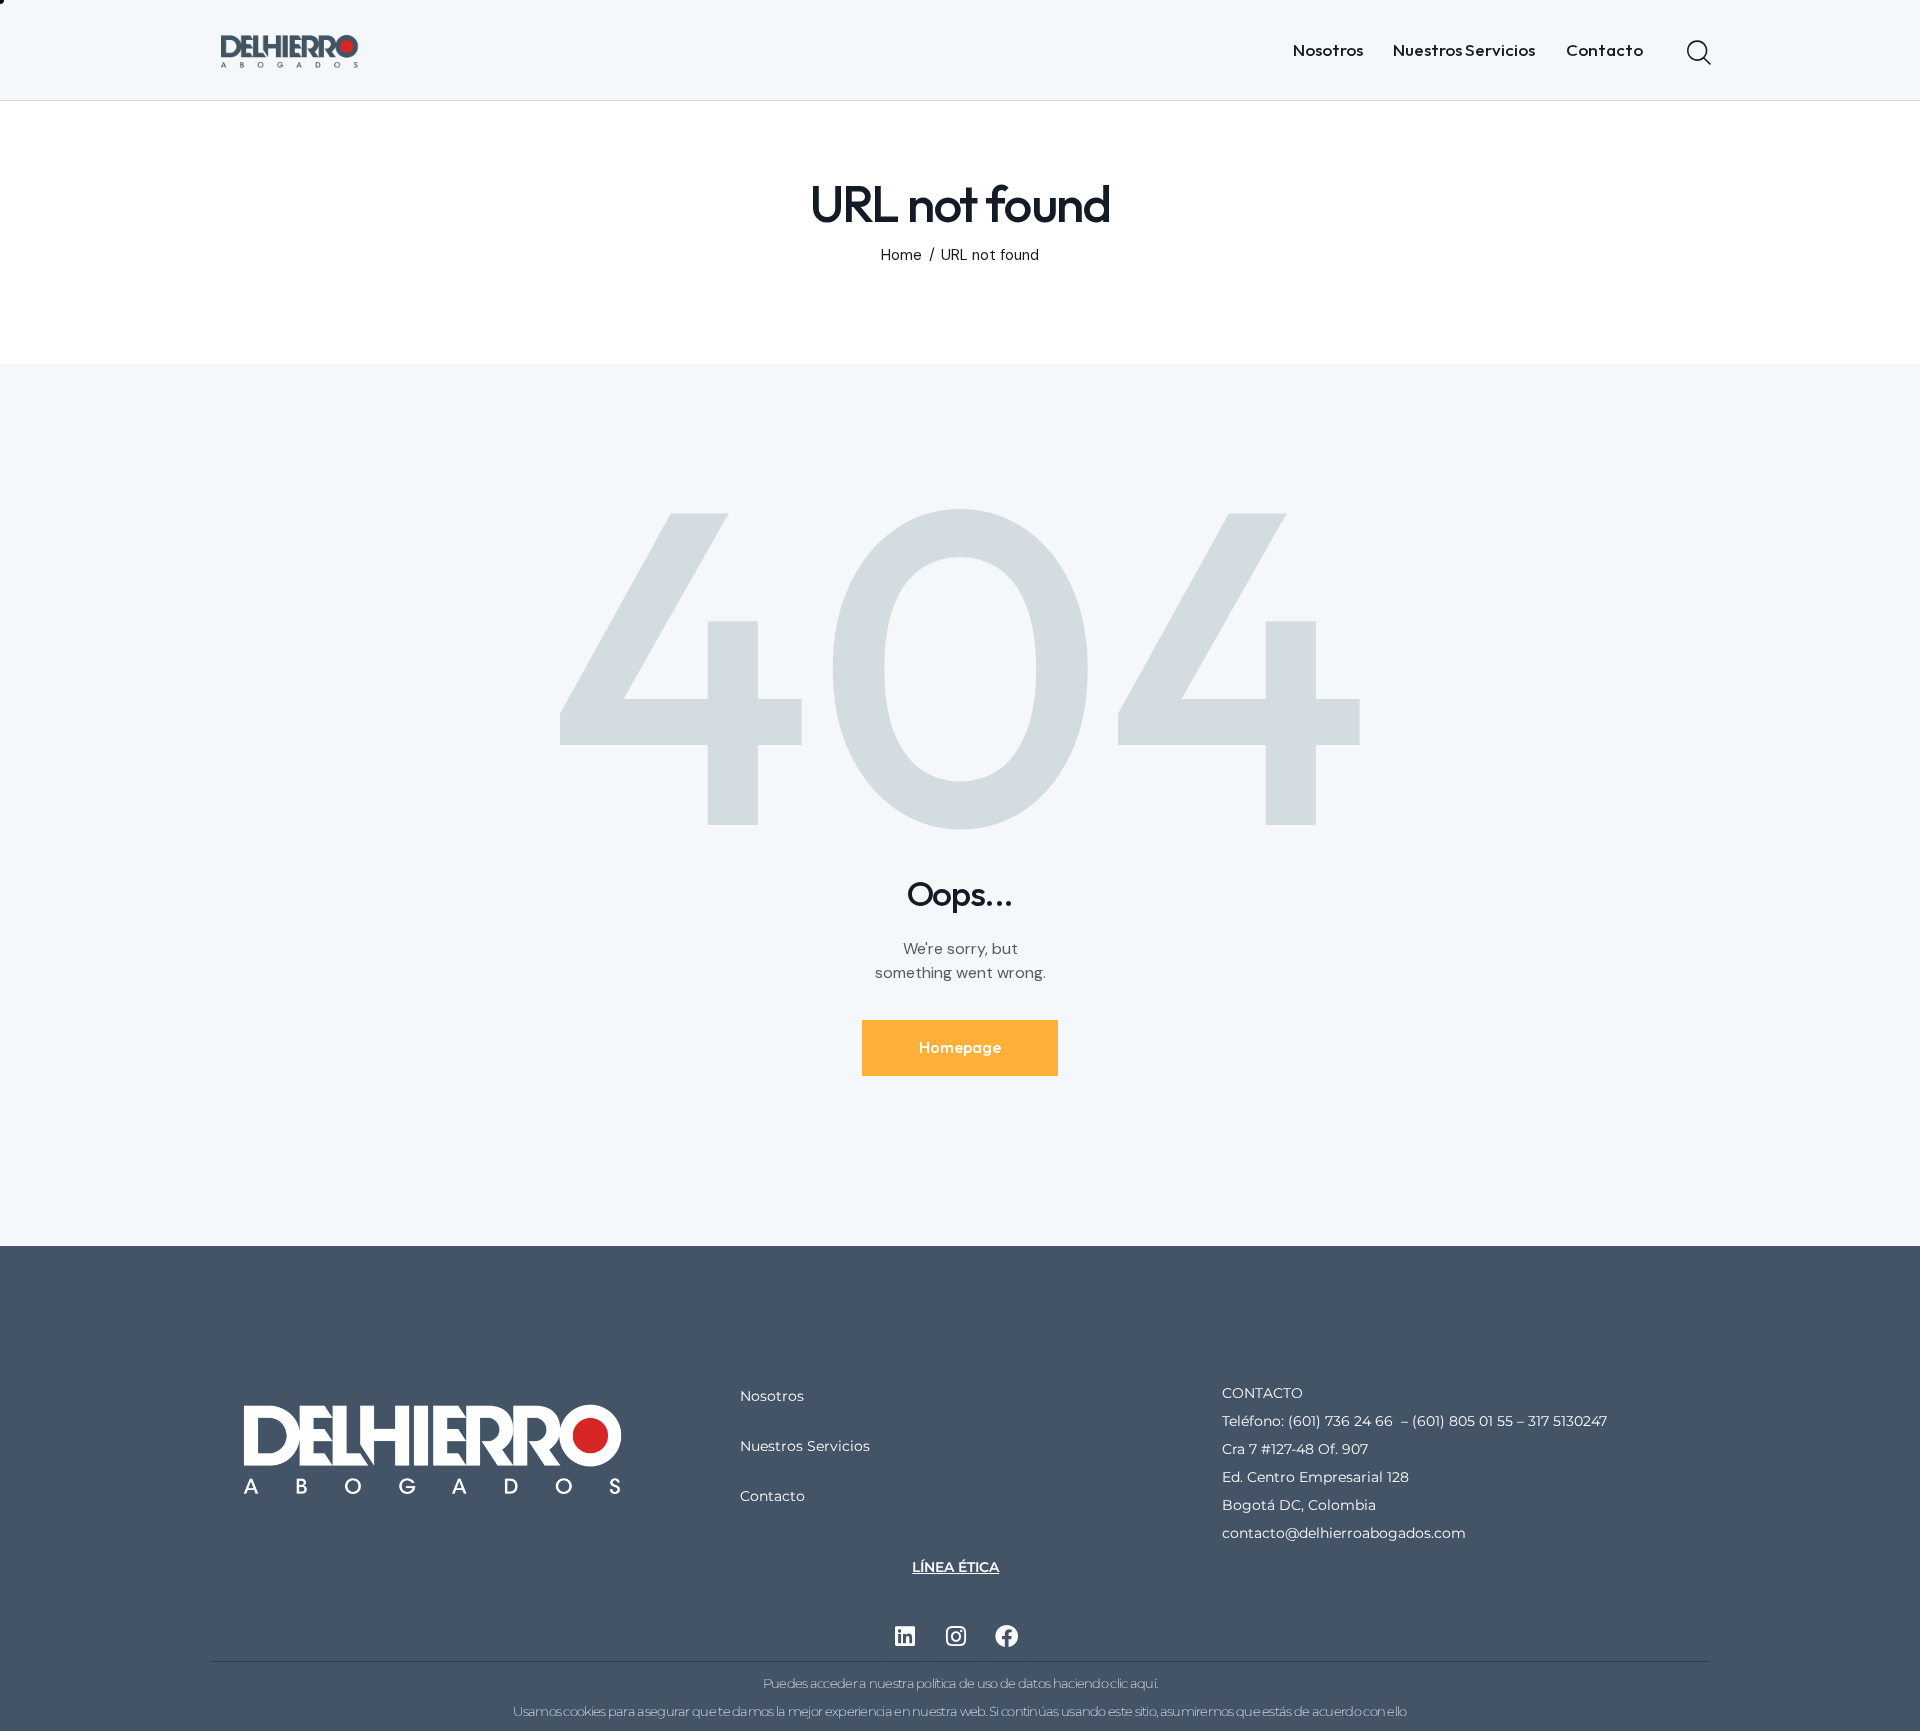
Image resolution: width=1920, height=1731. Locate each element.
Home (901, 255)
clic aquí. (1133, 1683)
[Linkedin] (905, 1636)
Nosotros (772, 1396)
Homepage (960, 1047)
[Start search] (1697, 53)
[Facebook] (1007, 1636)
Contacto (772, 1496)
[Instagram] (956, 1636)
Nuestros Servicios (805, 1446)
